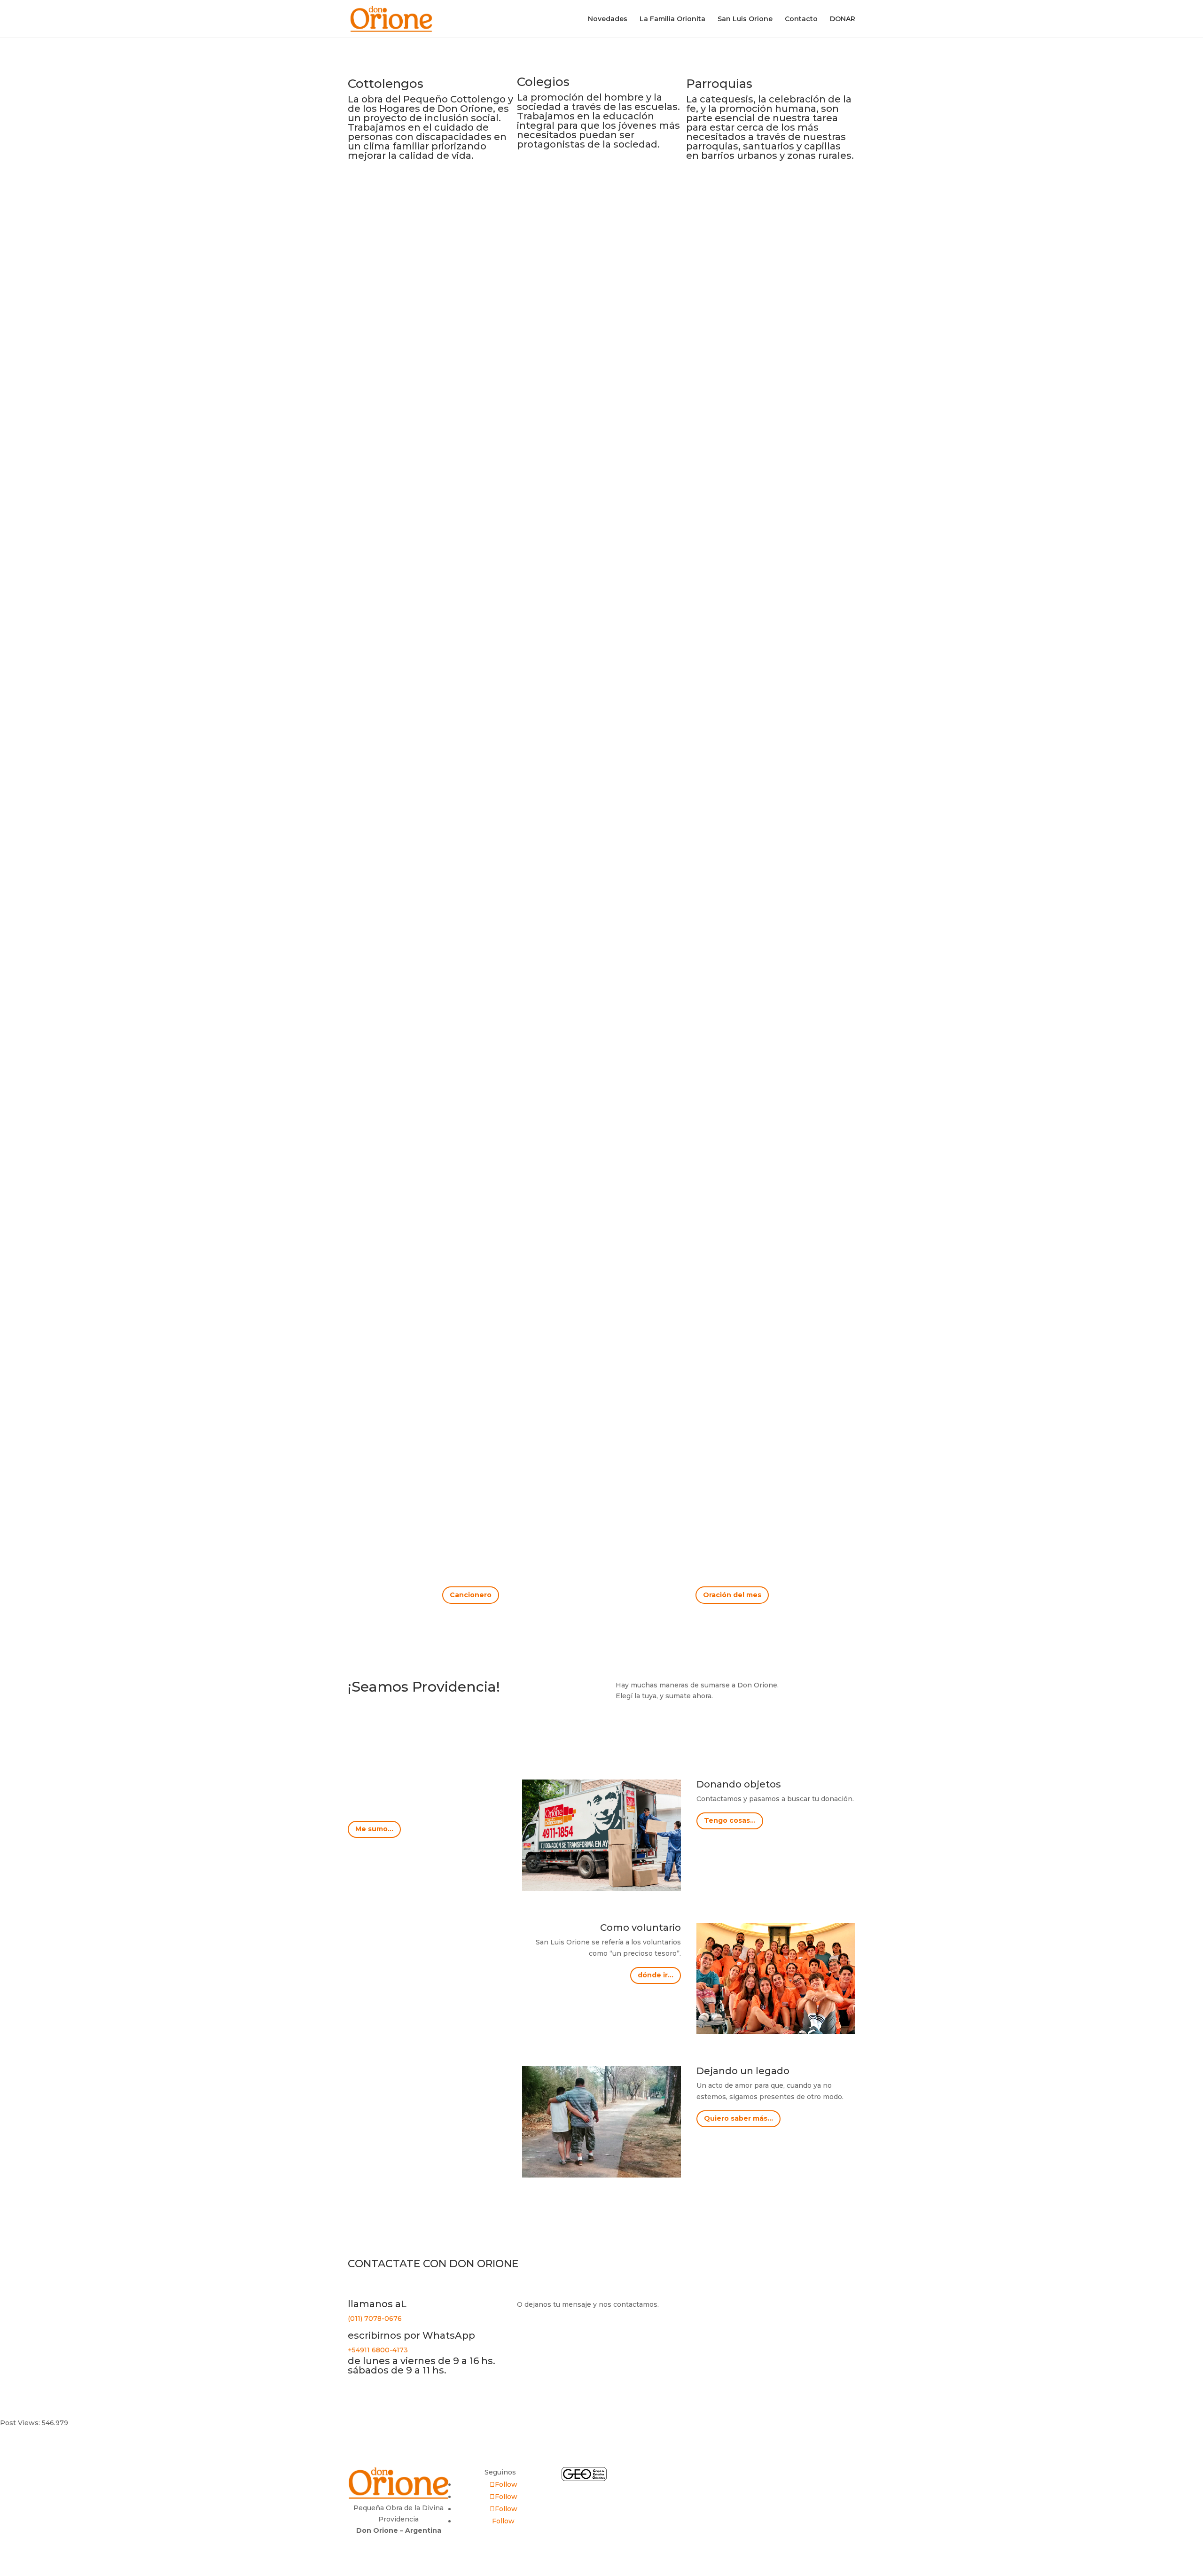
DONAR (843, 19)
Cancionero (471, 1595)
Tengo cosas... (730, 1820)
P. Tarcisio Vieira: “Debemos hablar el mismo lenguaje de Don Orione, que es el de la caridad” (576, 1415)
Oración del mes (732, 1595)
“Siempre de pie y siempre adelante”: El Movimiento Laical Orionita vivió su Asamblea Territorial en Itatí (595, 990)
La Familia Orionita (672, 19)
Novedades (608, 19)
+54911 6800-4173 (378, 2350)
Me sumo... (374, 1829)
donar (805, 2475)
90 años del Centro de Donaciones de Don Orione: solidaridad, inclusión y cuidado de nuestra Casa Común (577, 566)
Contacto (801, 19)
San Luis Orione (745, 19)
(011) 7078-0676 (375, 2318)
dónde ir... (656, 1975)
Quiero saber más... (738, 2118)
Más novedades (602, 1501)
